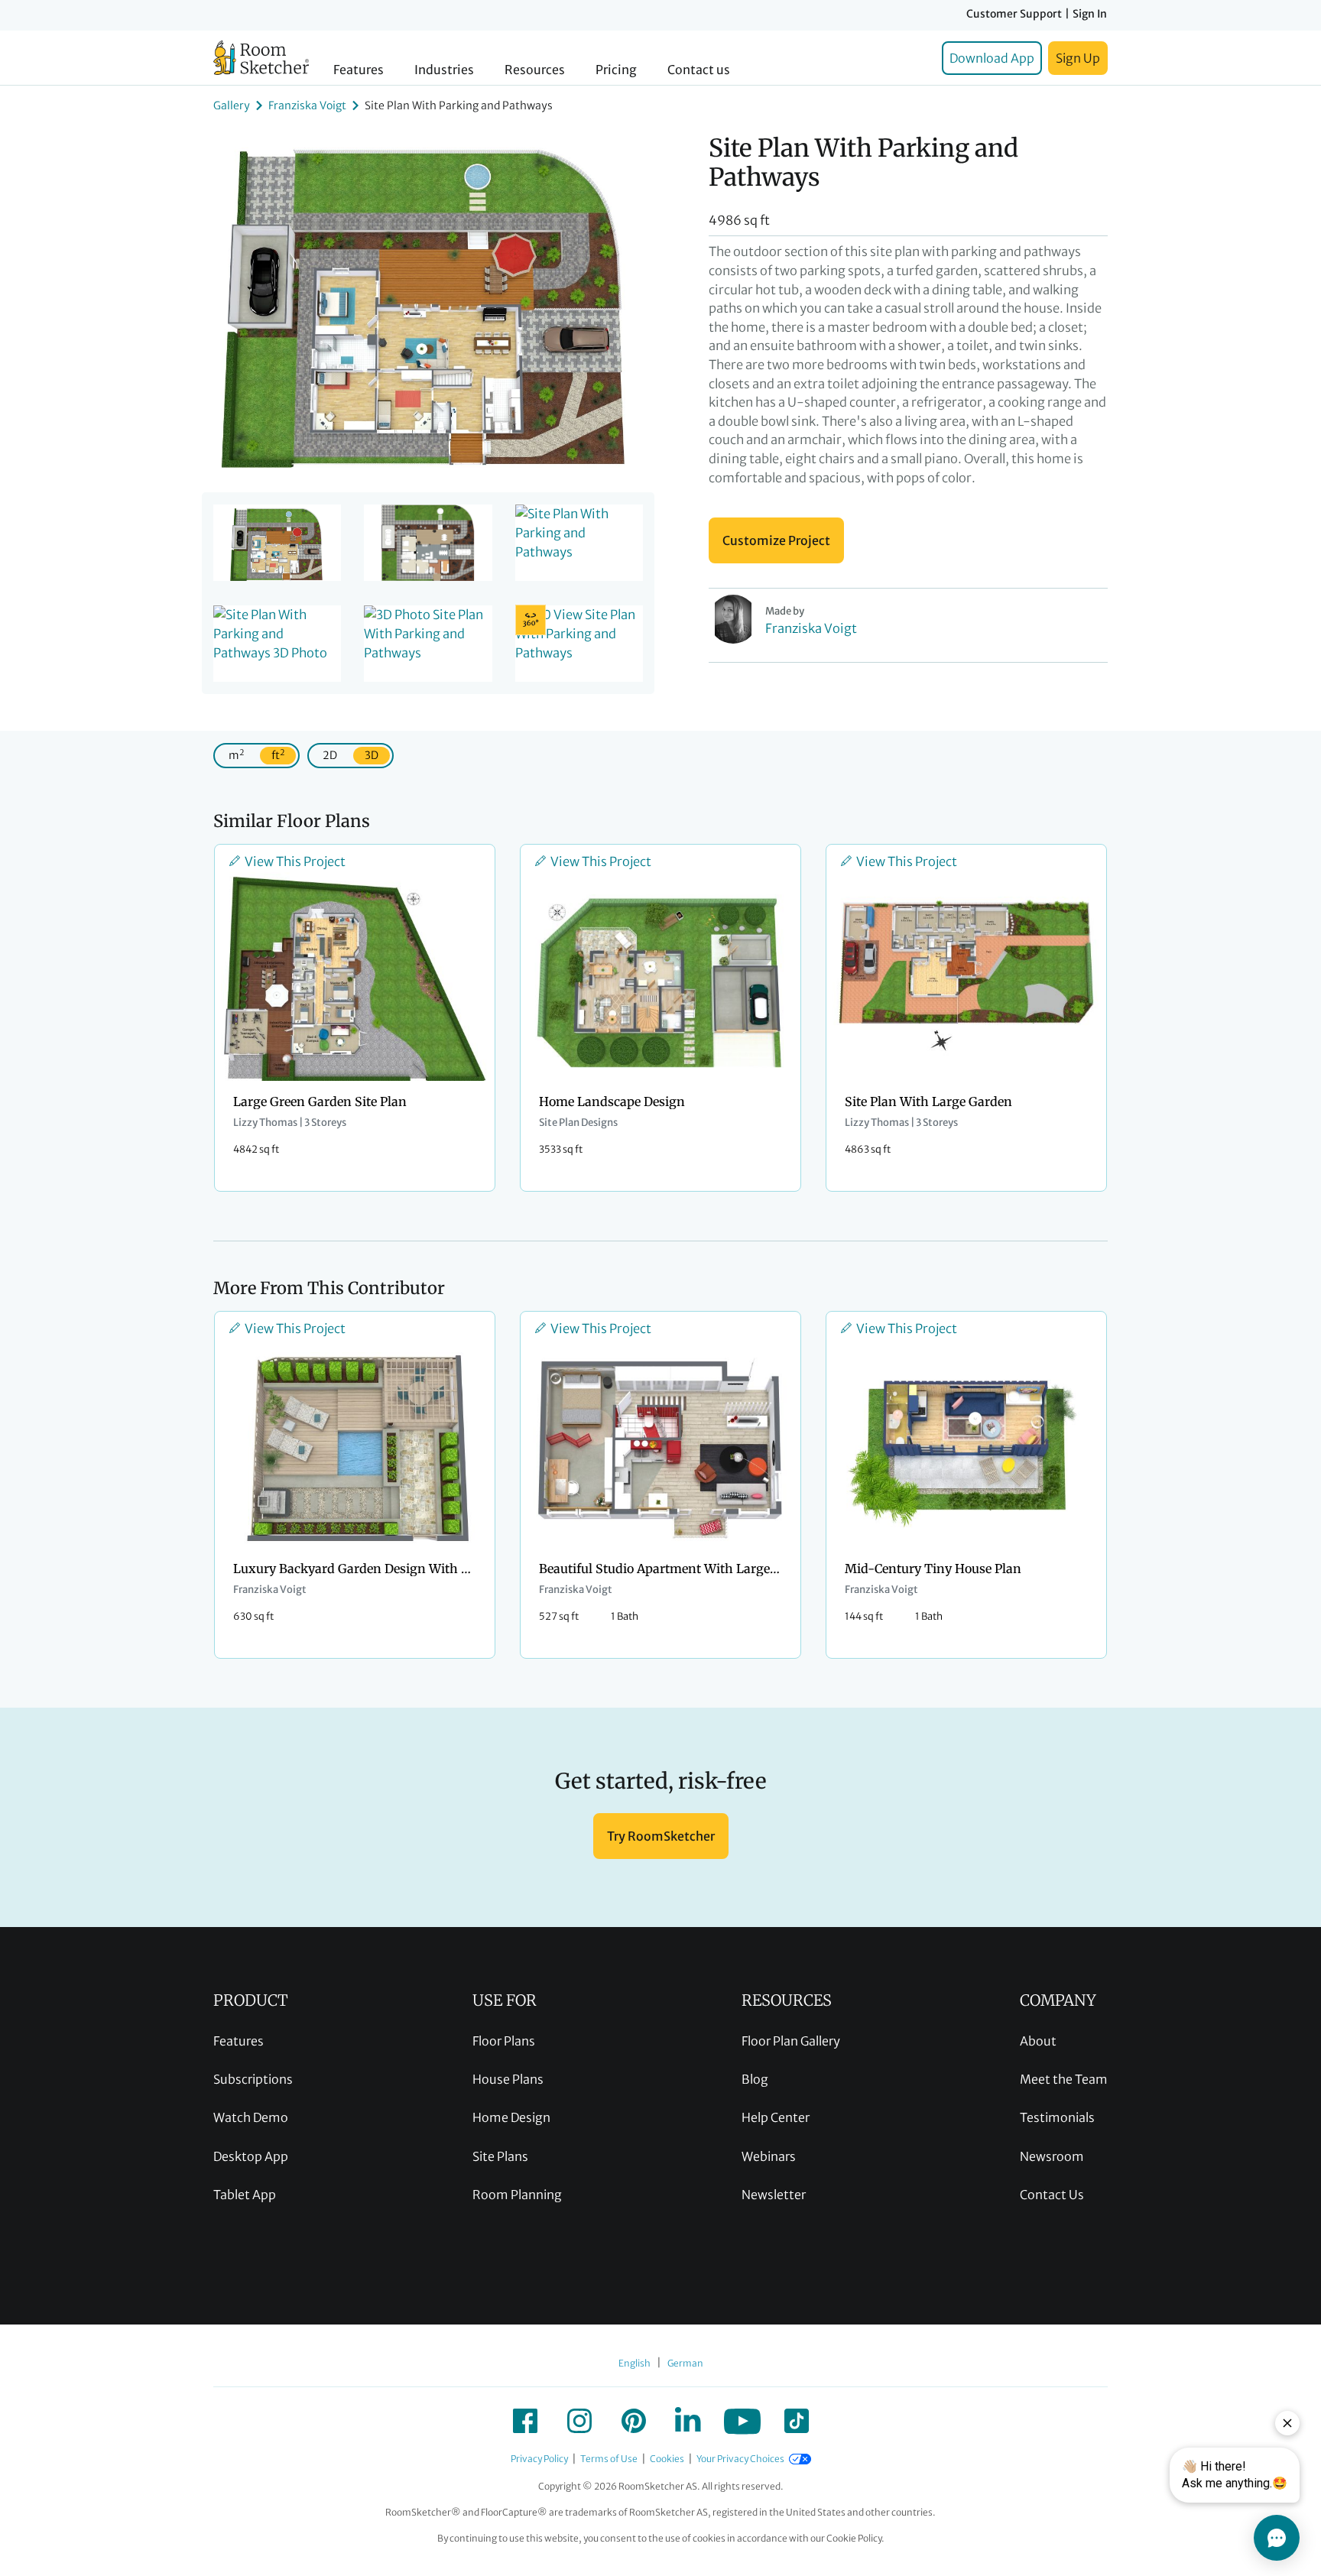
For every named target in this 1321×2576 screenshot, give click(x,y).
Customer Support (1014, 14)
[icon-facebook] (525, 2421)
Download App (992, 58)
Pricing (616, 70)
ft (278, 755)
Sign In (1090, 14)
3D (372, 755)
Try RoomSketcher (661, 1836)
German (685, 2363)
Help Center (776, 2117)
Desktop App (251, 2156)
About (1038, 2041)
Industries (444, 70)
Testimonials (1057, 2117)
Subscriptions (253, 2079)
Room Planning (517, 2195)
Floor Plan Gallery (791, 2041)
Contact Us (1052, 2195)
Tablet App (245, 2195)
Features (359, 70)
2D (330, 755)
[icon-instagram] (579, 2421)
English (635, 2363)
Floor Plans (504, 2041)
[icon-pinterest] (634, 2421)
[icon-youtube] (742, 2421)
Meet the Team (1064, 2079)
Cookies (667, 2459)
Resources (535, 70)
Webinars (769, 2156)
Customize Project (776, 540)
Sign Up (1078, 58)
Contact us (699, 70)
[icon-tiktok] (797, 2421)
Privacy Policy (539, 2459)
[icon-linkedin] (688, 2421)
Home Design (511, 2117)
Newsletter (774, 2195)
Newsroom (1052, 2156)
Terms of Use (609, 2459)
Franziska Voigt (307, 105)
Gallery (232, 105)
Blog (755, 2079)
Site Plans (500, 2156)
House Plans (508, 2079)
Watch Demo (251, 2117)
